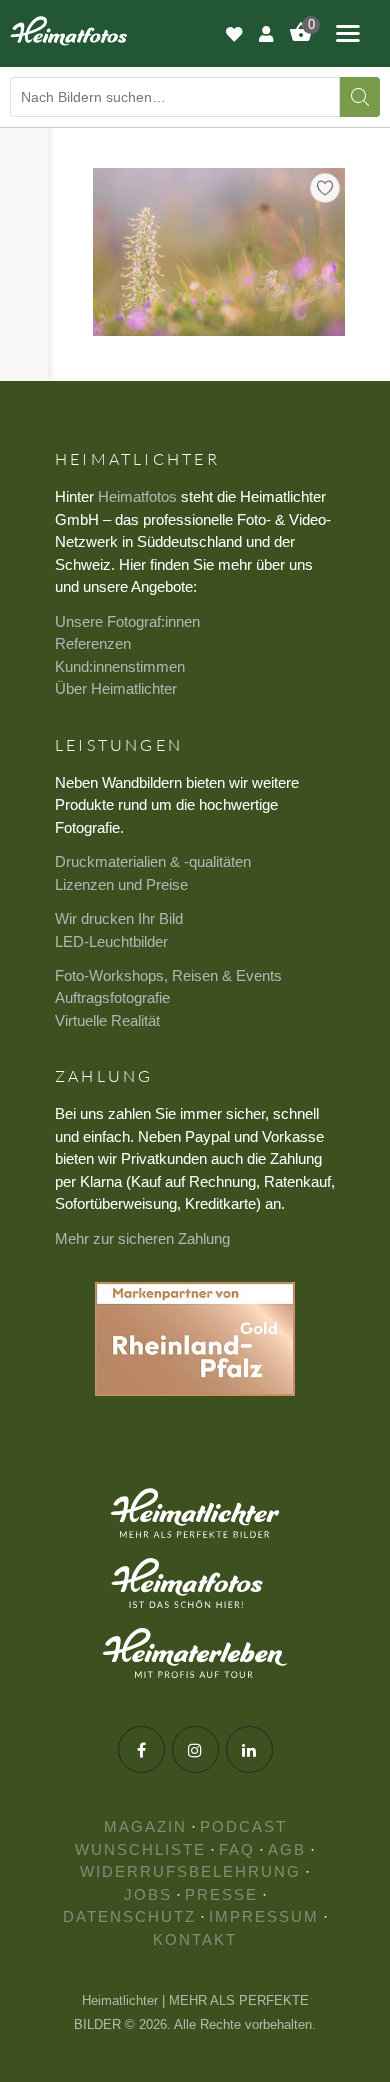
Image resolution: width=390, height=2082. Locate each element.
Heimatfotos (137, 496)
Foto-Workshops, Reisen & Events (168, 975)
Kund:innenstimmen (120, 666)
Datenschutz (129, 1916)
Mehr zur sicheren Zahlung (142, 1238)
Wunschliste (140, 1849)
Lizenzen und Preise (121, 884)
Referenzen (93, 643)
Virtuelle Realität (107, 1020)
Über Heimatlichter (116, 688)
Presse (221, 1894)
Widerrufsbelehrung (190, 1871)
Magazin (145, 1826)
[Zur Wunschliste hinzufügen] (325, 188)
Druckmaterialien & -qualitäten (153, 861)
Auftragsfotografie (112, 997)
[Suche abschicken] (360, 97)
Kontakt (195, 1939)
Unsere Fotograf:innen (127, 621)
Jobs (148, 1894)
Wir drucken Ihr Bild (119, 918)
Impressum (264, 1916)
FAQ (237, 1849)
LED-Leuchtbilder (111, 941)
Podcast (243, 1826)
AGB (287, 1849)
